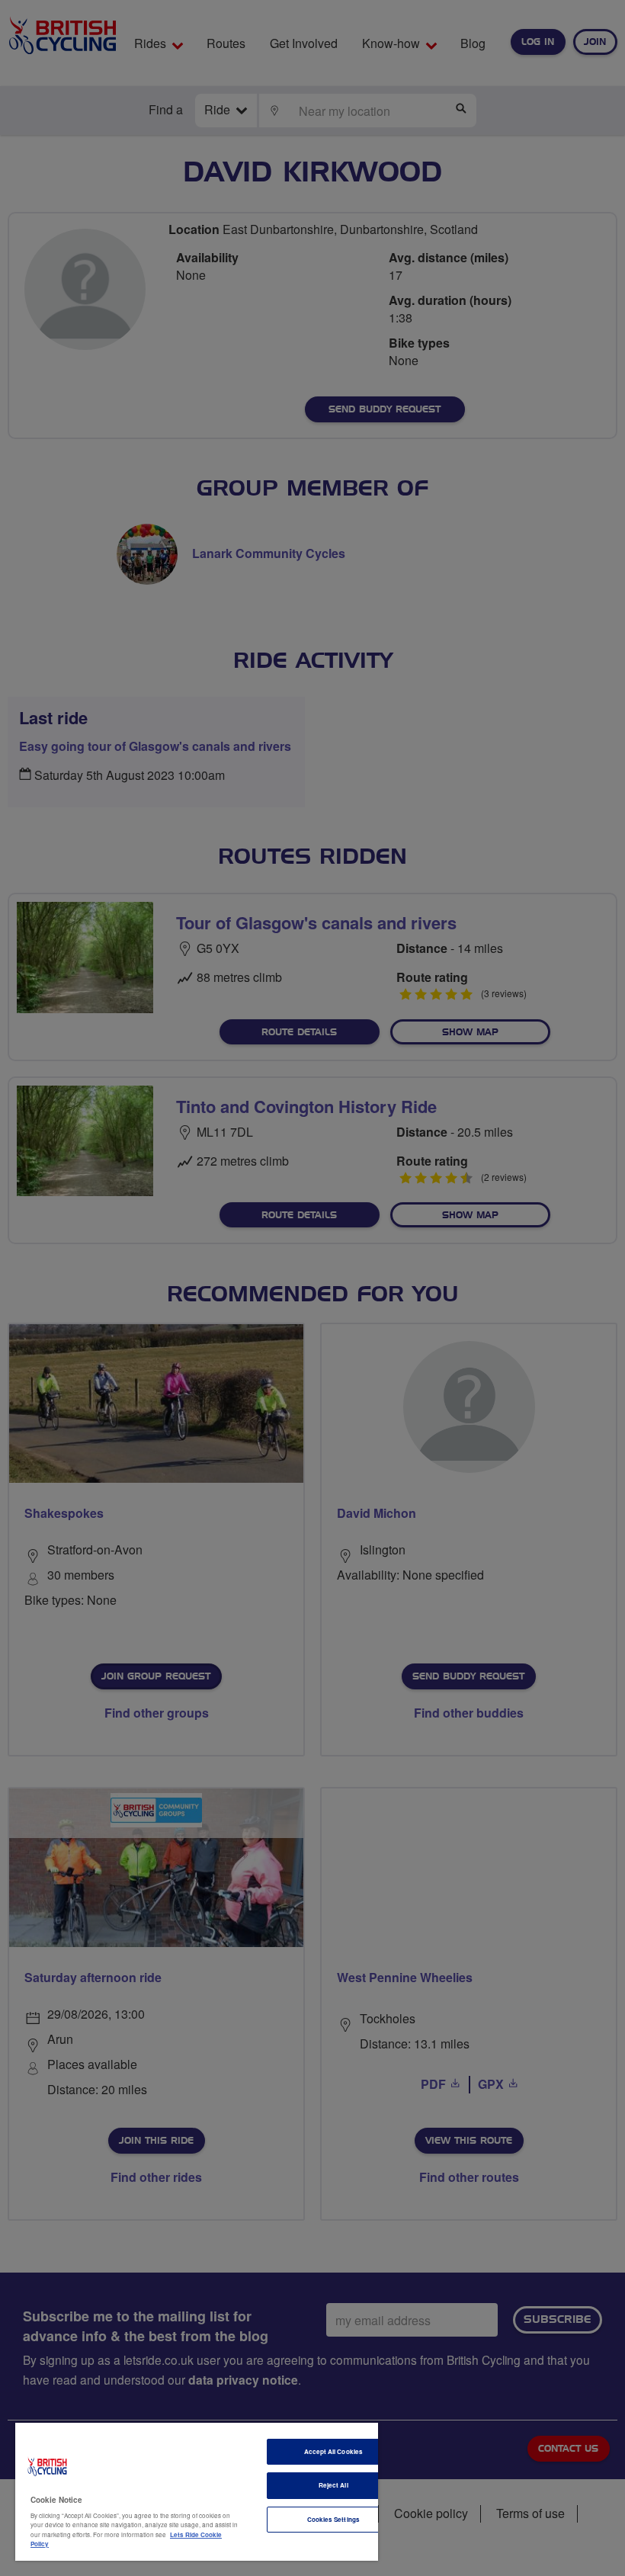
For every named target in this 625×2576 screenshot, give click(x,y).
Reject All (333, 2485)
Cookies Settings (333, 2519)
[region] (197, 2492)
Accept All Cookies (333, 2451)
